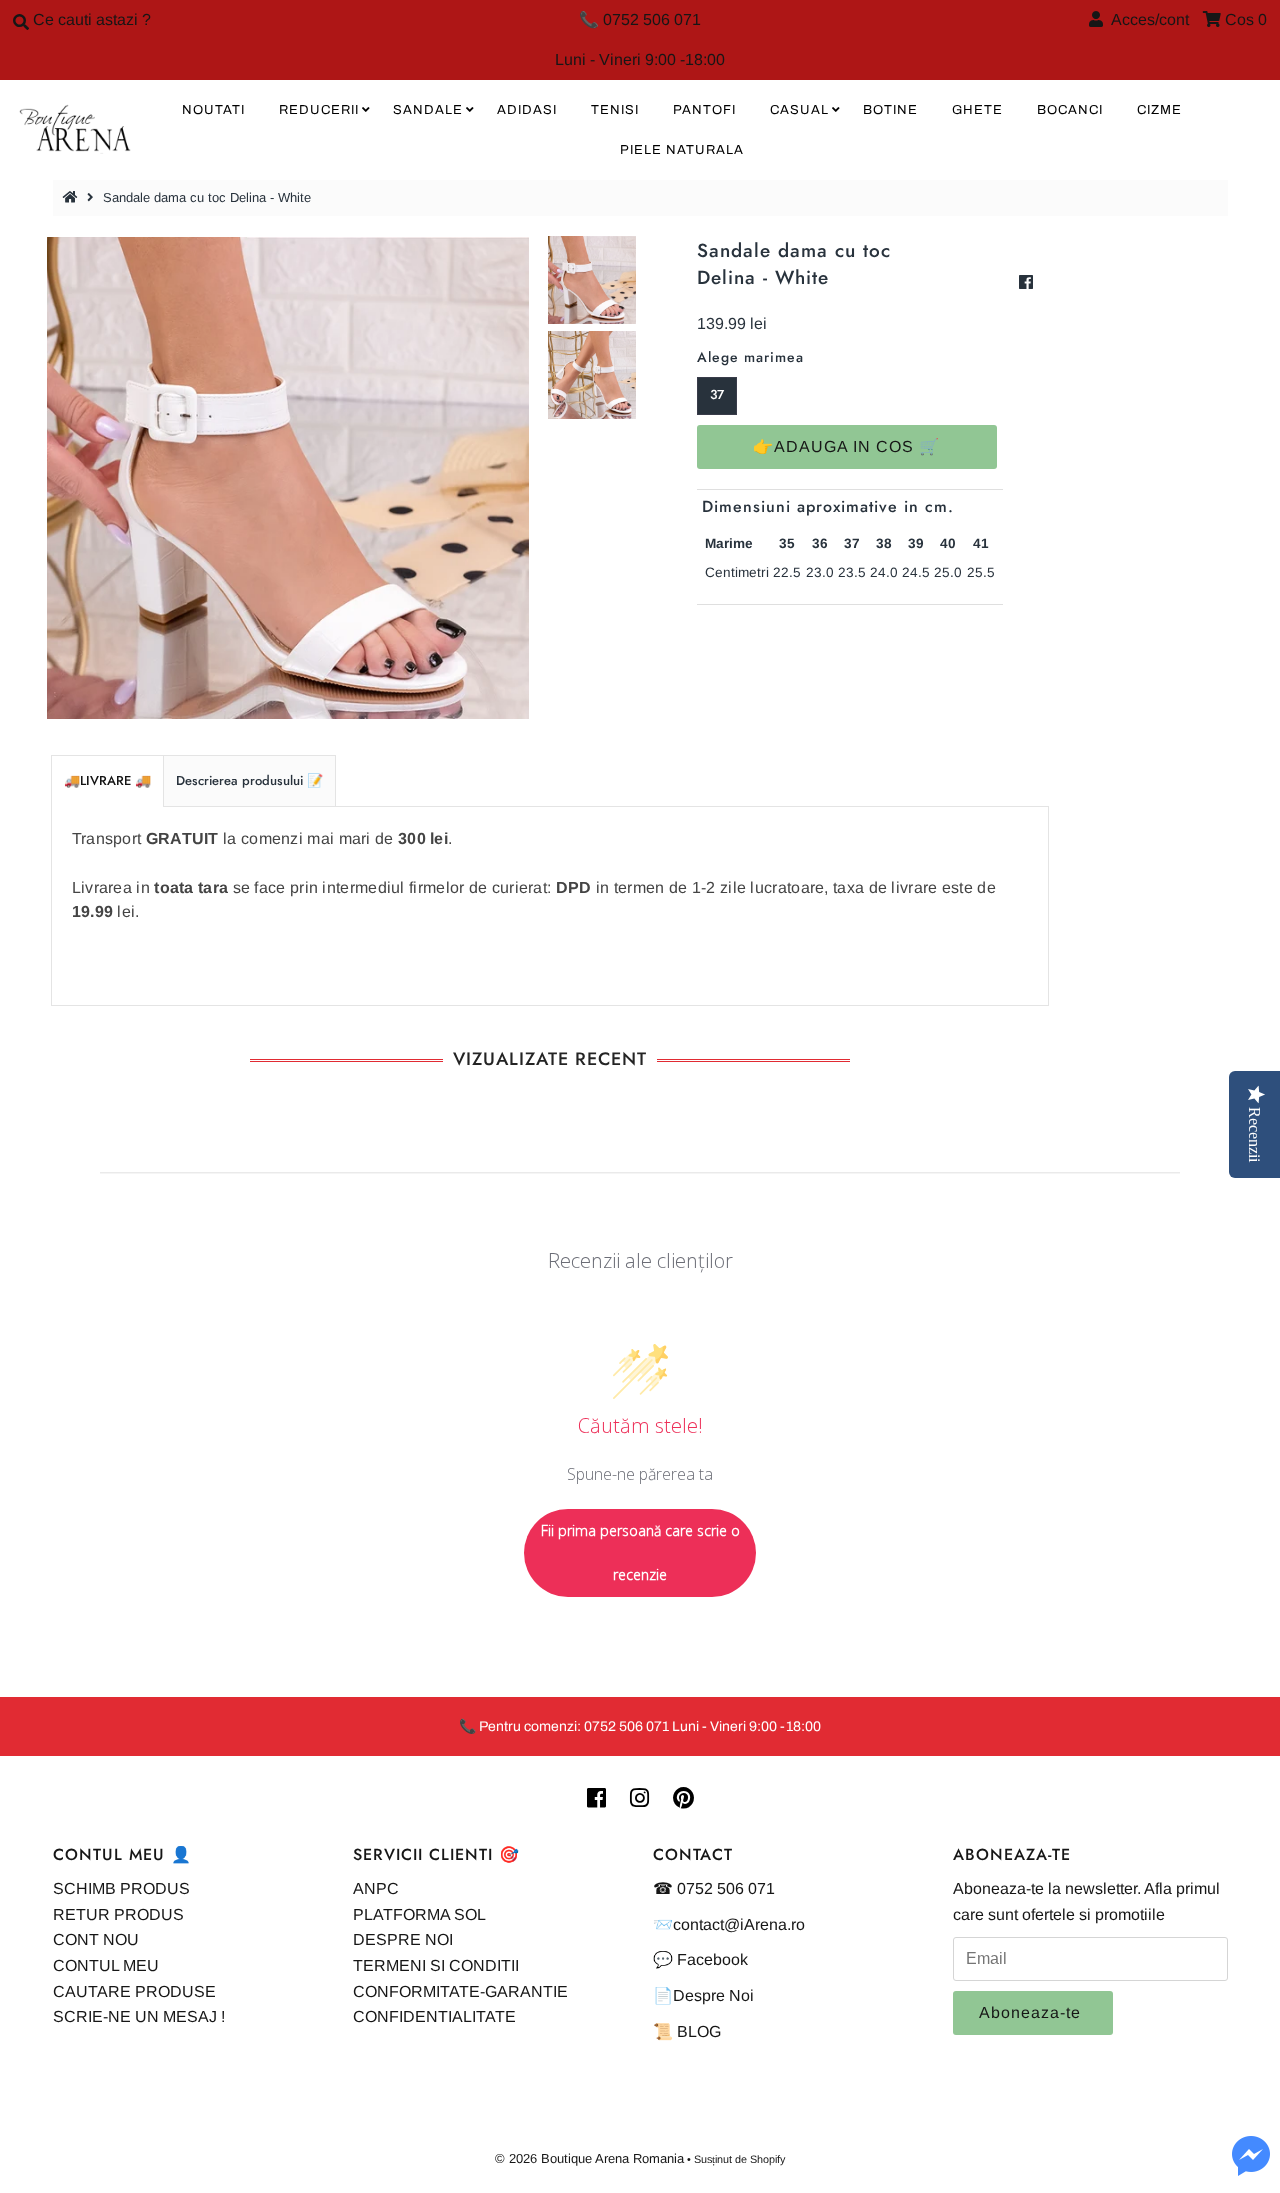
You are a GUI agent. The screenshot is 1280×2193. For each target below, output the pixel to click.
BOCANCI (1070, 110)
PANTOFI (704, 110)
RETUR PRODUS (118, 1914)
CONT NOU (96, 1939)
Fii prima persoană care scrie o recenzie (640, 1552)
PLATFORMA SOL (419, 1914)
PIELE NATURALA (682, 150)
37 (717, 394)
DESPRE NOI (403, 1939)
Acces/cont (1146, 19)
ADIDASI (527, 110)
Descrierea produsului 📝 (249, 780)
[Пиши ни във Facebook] (1251, 2167)
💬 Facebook (700, 1959)
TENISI (615, 110)
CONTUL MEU (106, 1965)
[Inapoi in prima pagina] (73, 197)
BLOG (699, 2031)
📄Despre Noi (703, 1995)
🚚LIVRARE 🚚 (107, 780)
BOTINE (890, 110)
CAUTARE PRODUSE (134, 1991)
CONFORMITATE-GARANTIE (460, 1991)
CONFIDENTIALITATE (434, 2016)
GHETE (977, 110)
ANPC (376, 1888)
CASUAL (799, 110)
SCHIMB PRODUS (121, 1888)
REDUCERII (319, 110)
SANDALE (428, 110)
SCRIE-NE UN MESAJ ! (139, 2016)
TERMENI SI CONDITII (436, 1965)
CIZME (1159, 110)
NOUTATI (213, 110)
